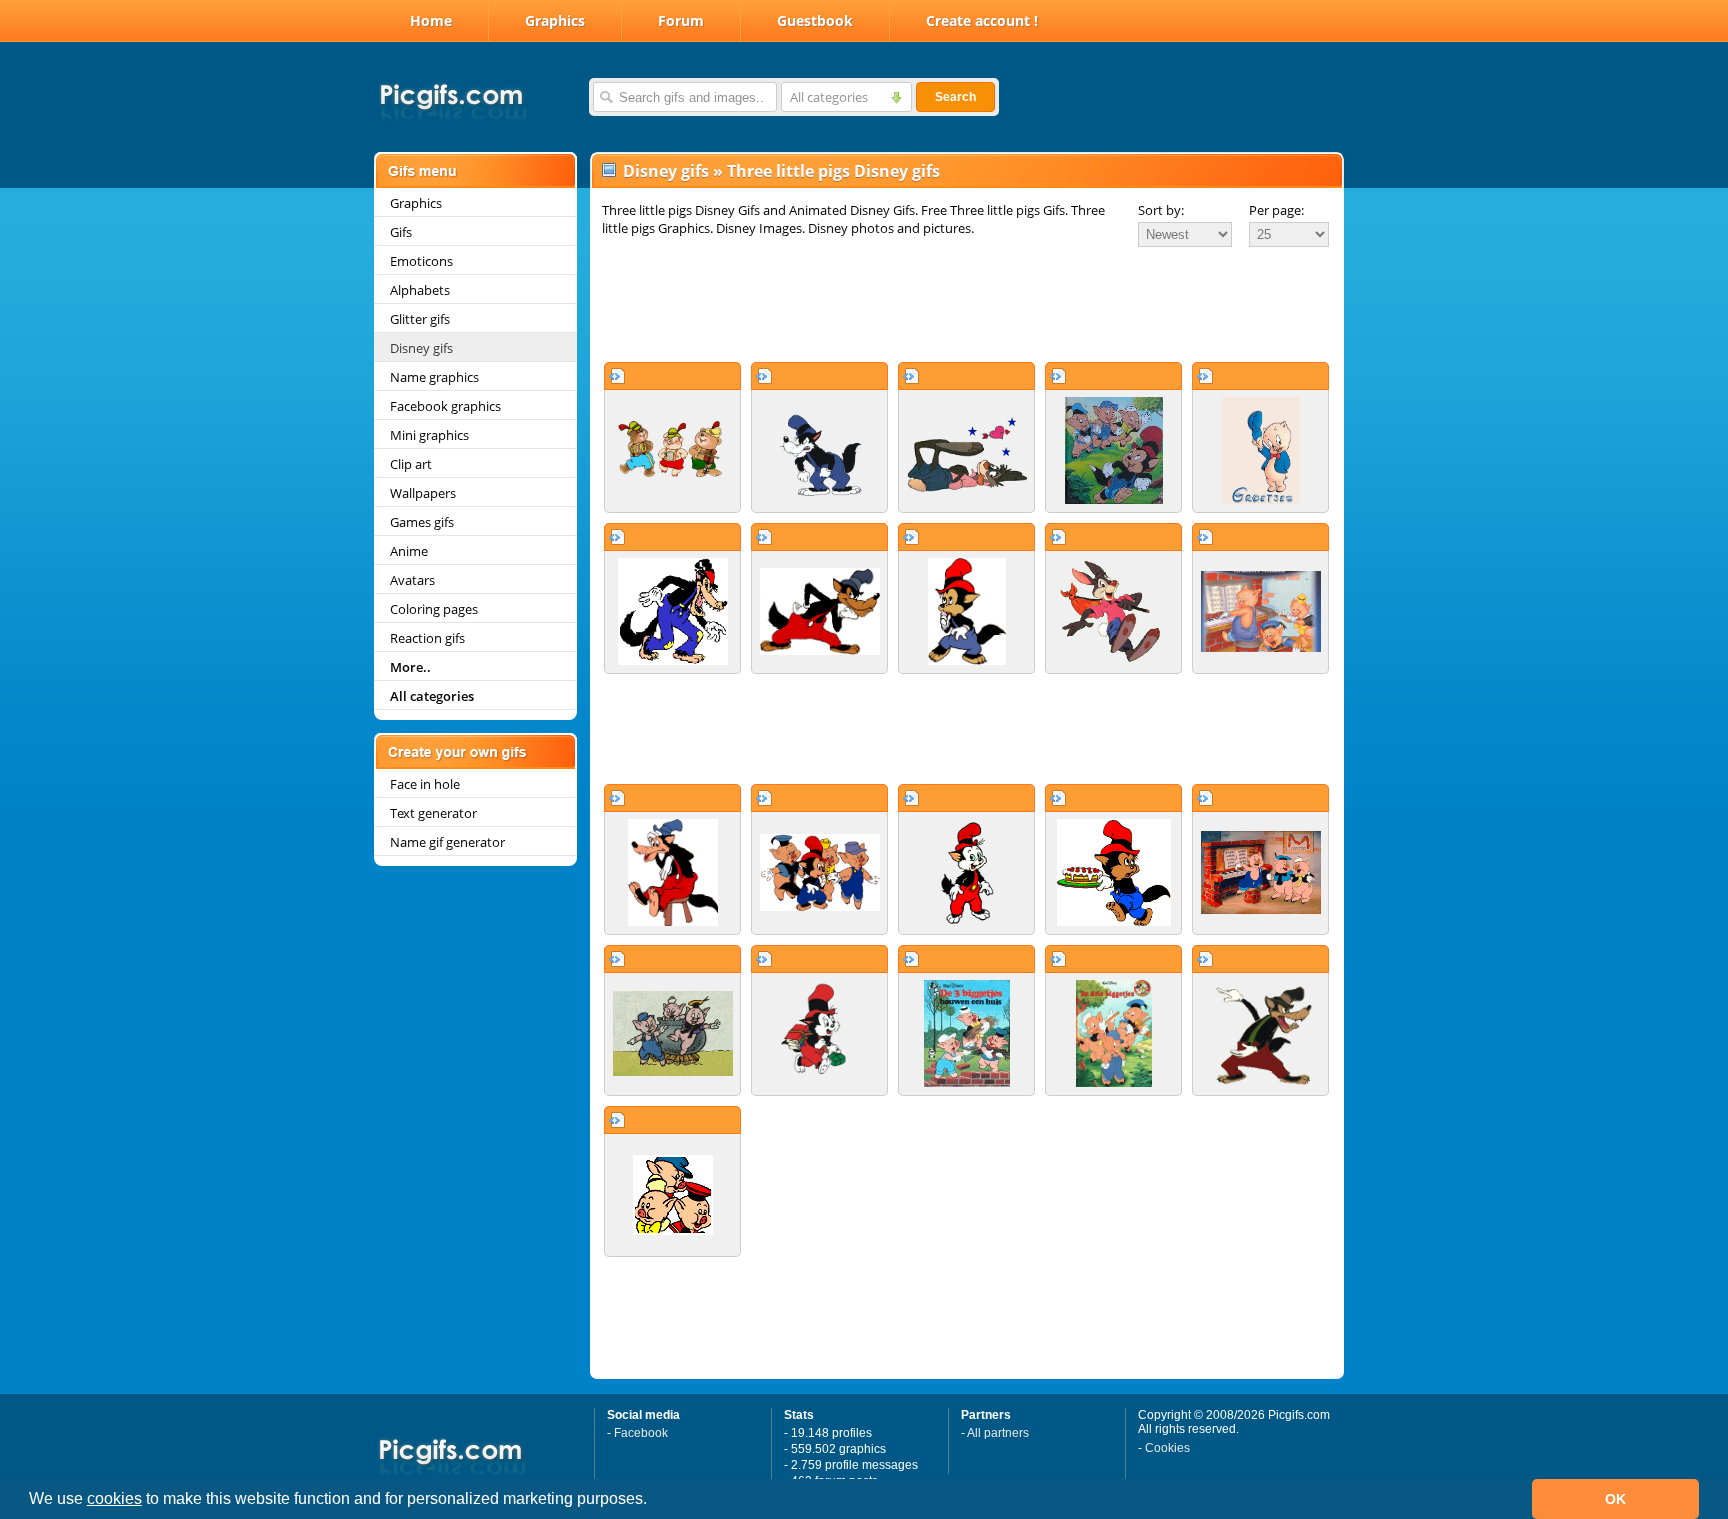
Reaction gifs (427, 638)
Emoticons (421, 261)
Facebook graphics (445, 406)
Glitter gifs (420, 319)
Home (431, 20)
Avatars (412, 580)
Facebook (641, 1433)
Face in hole (425, 784)
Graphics (555, 20)
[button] (654, 1501)
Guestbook (815, 20)
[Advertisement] (967, 304)
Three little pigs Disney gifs (833, 171)
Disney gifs (421, 348)
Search (955, 97)
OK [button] (1615, 1499)
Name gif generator (447, 842)
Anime (409, 551)
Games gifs (422, 522)
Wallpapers (423, 493)
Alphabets (420, 290)
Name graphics (434, 377)
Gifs (401, 232)
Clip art (411, 464)
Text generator (433, 813)
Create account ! (982, 20)
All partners (998, 1433)
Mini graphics (429, 435)
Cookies (1167, 1448)
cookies (114, 1498)
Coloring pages (434, 609)
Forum (681, 20)
